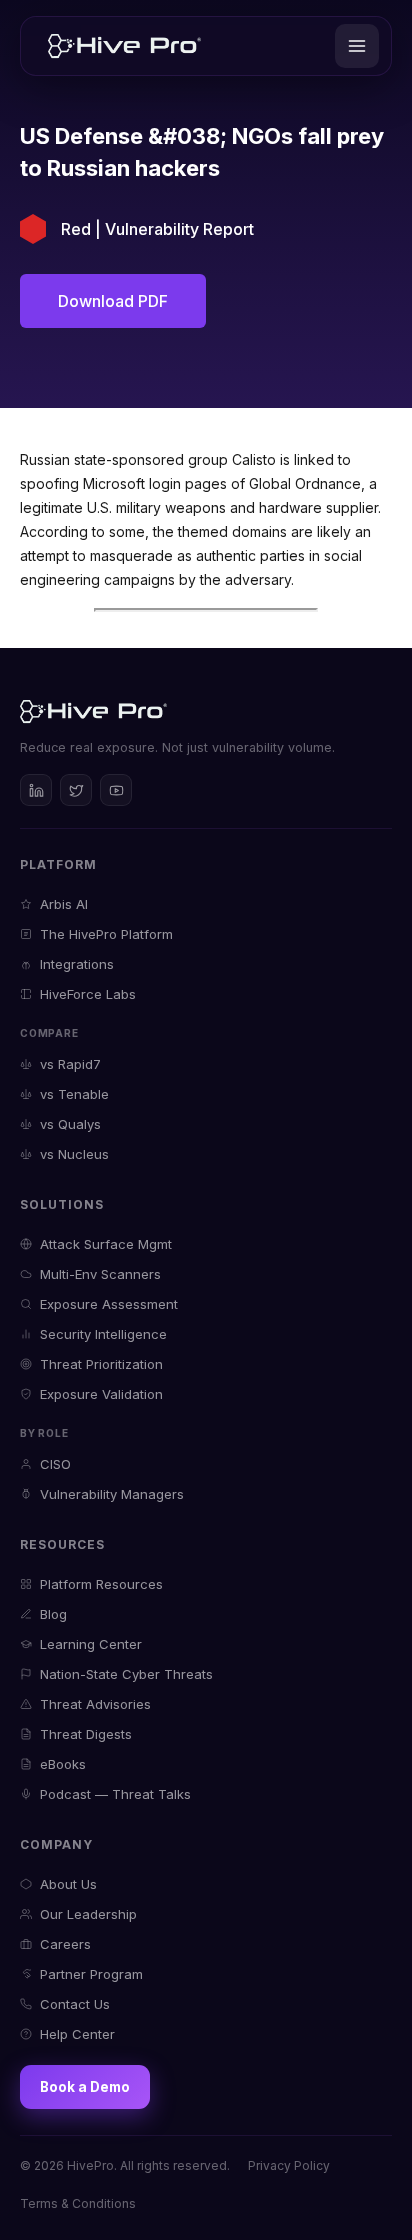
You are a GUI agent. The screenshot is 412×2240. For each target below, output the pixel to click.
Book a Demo (85, 2087)
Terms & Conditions (78, 2203)
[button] (357, 46)
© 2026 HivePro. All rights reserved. (125, 2165)
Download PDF (113, 301)
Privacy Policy (289, 2165)
